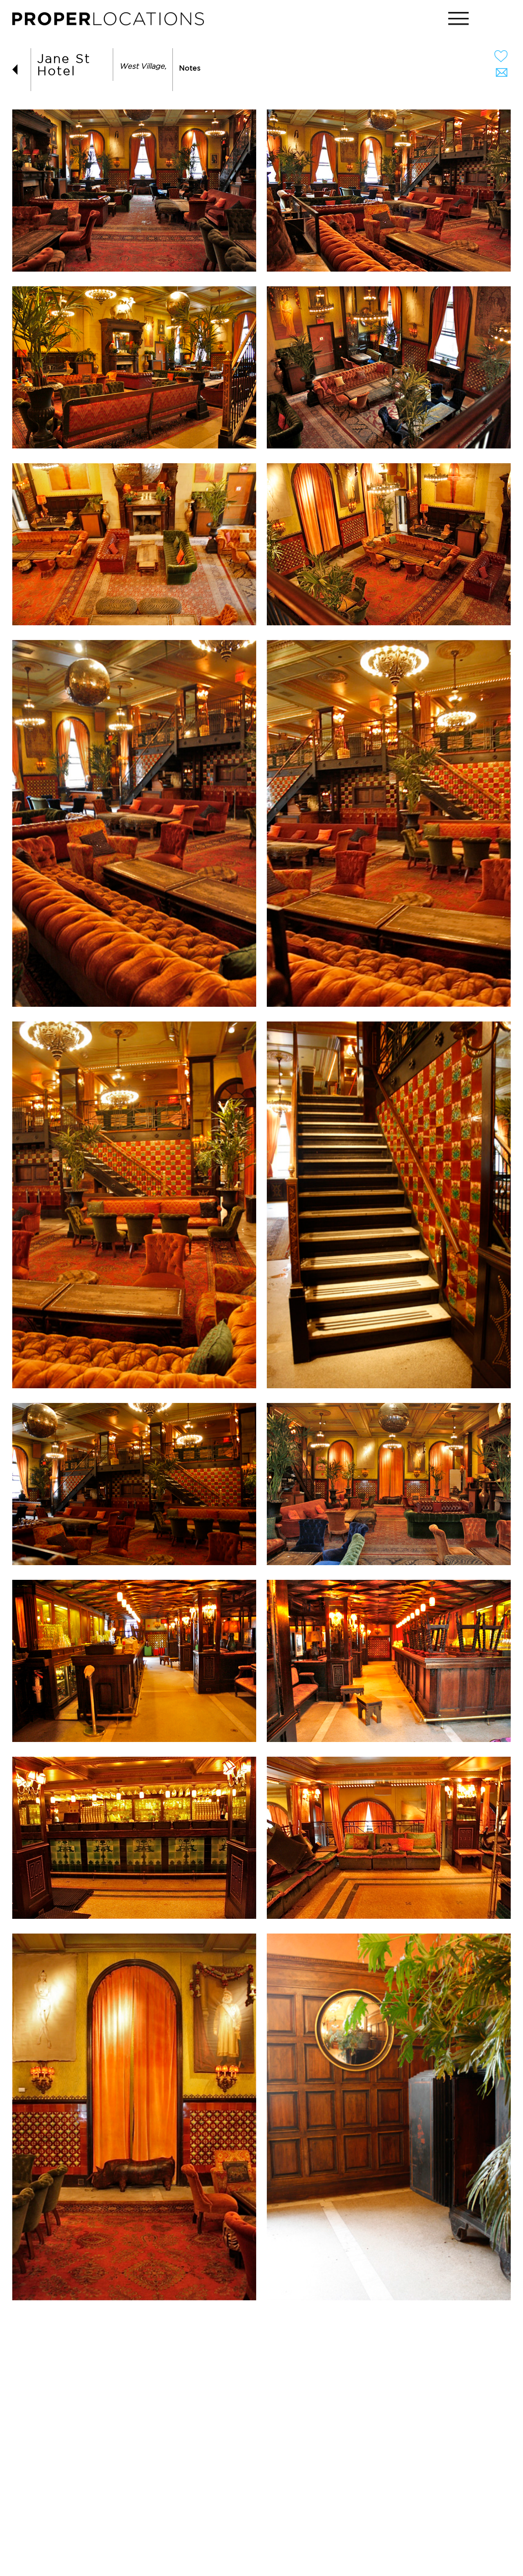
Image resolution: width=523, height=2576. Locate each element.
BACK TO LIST (18, 70)
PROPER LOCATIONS (110, 21)
